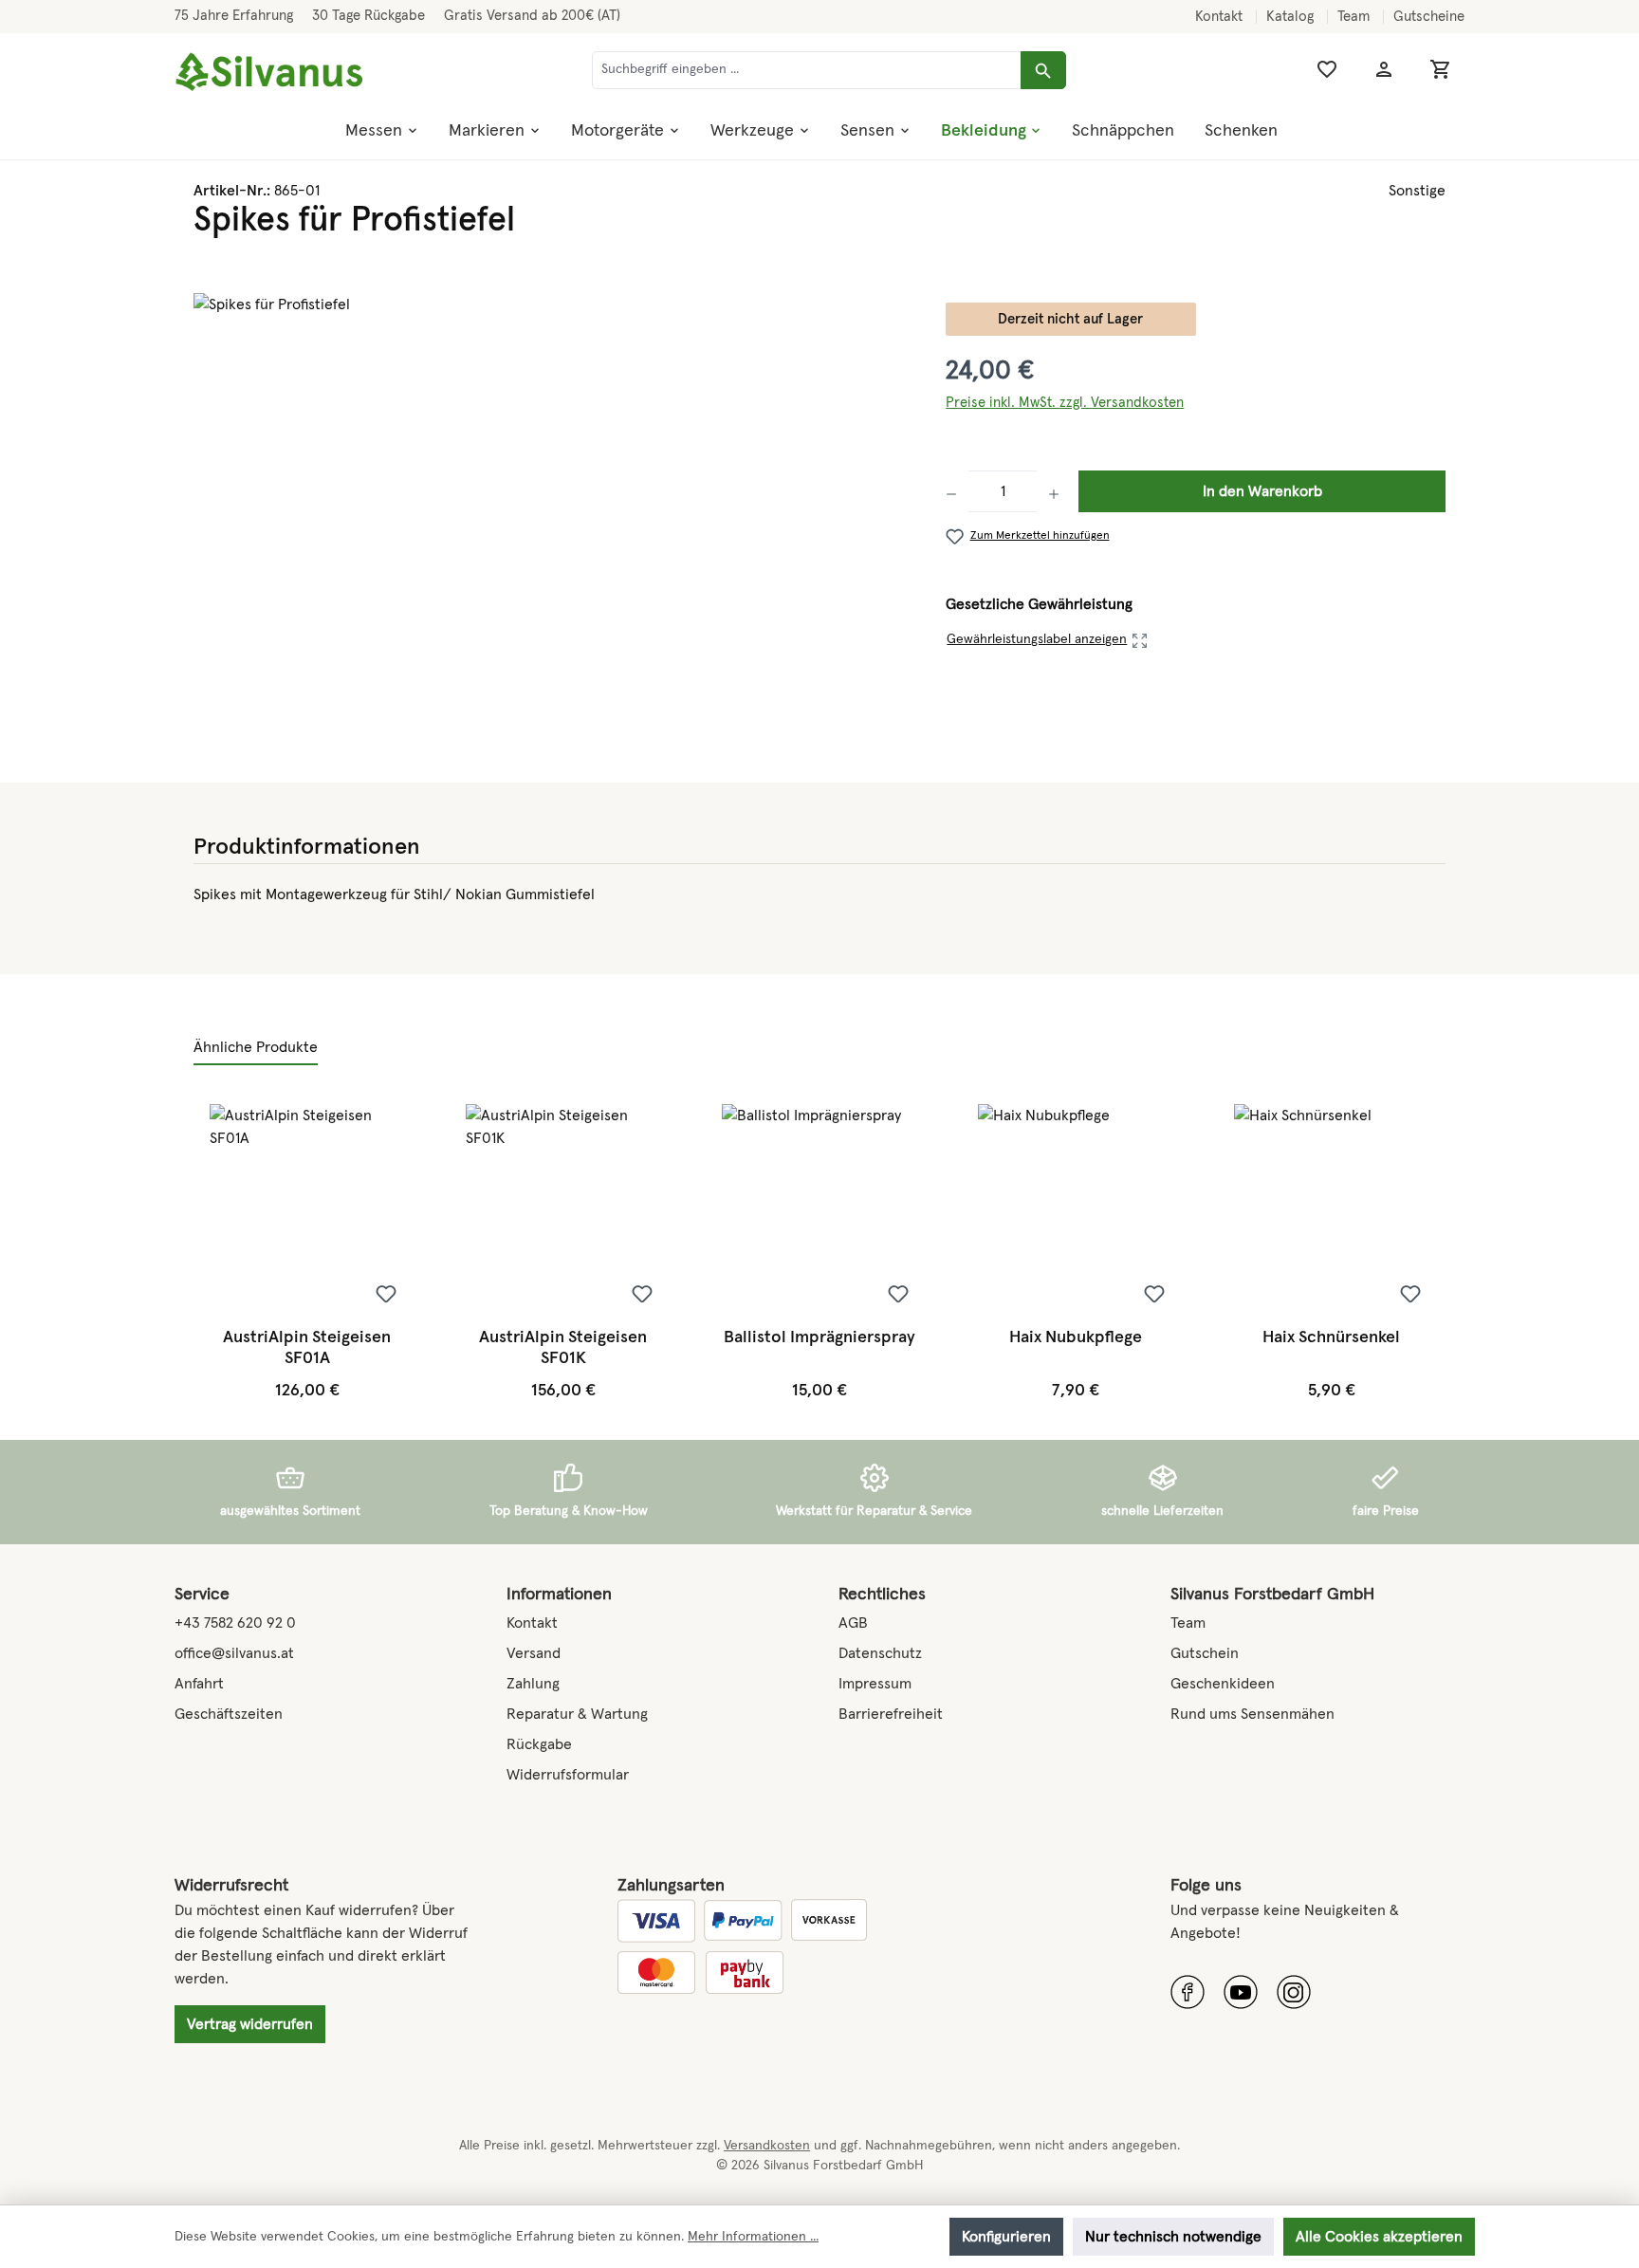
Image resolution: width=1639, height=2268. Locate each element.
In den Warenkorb (1262, 491)
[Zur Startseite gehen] (269, 73)
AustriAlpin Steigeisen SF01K (563, 1348)
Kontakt (1221, 17)
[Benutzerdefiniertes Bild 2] (1241, 1992)
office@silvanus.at (234, 1653)
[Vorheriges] (210, 1253)
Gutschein (1205, 1653)
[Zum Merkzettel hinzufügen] (386, 1294)
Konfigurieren (1006, 2237)
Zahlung (533, 1684)
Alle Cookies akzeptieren (1379, 2237)
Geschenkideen (1223, 1684)
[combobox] (807, 70)
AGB (853, 1623)
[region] (551, 497)
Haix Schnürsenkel (1331, 1337)
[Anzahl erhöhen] (1054, 491)
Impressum (875, 1684)
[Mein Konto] (1384, 70)
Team (1355, 17)
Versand (534, 1653)
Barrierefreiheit (891, 1714)
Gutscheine (1429, 17)
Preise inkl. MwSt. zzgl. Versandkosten (1065, 403)
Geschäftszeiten (229, 1714)
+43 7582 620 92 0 (235, 1623)
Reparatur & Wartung (577, 1714)
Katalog (1292, 17)
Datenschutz (880, 1653)
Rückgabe (539, 1744)
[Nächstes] (1428, 1253)
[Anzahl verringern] (957, 491)
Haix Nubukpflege (1076, 1337)
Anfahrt (199, 1684)
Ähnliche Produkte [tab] (256, 1047)
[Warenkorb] (1441, 70)
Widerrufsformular (568, 1775)
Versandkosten (767, 2146)
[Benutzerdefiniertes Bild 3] (1294, 1992)
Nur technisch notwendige (1173, 2237)
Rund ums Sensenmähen (1252, 1714)
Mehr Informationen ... (753, 2237)
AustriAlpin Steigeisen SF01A (307, 1348)
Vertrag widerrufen (250, 2024)
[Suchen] (1043, 70)
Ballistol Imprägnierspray (819, 1337)
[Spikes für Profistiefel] (551, 497)
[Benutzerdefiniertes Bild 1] (1188, 1992)
